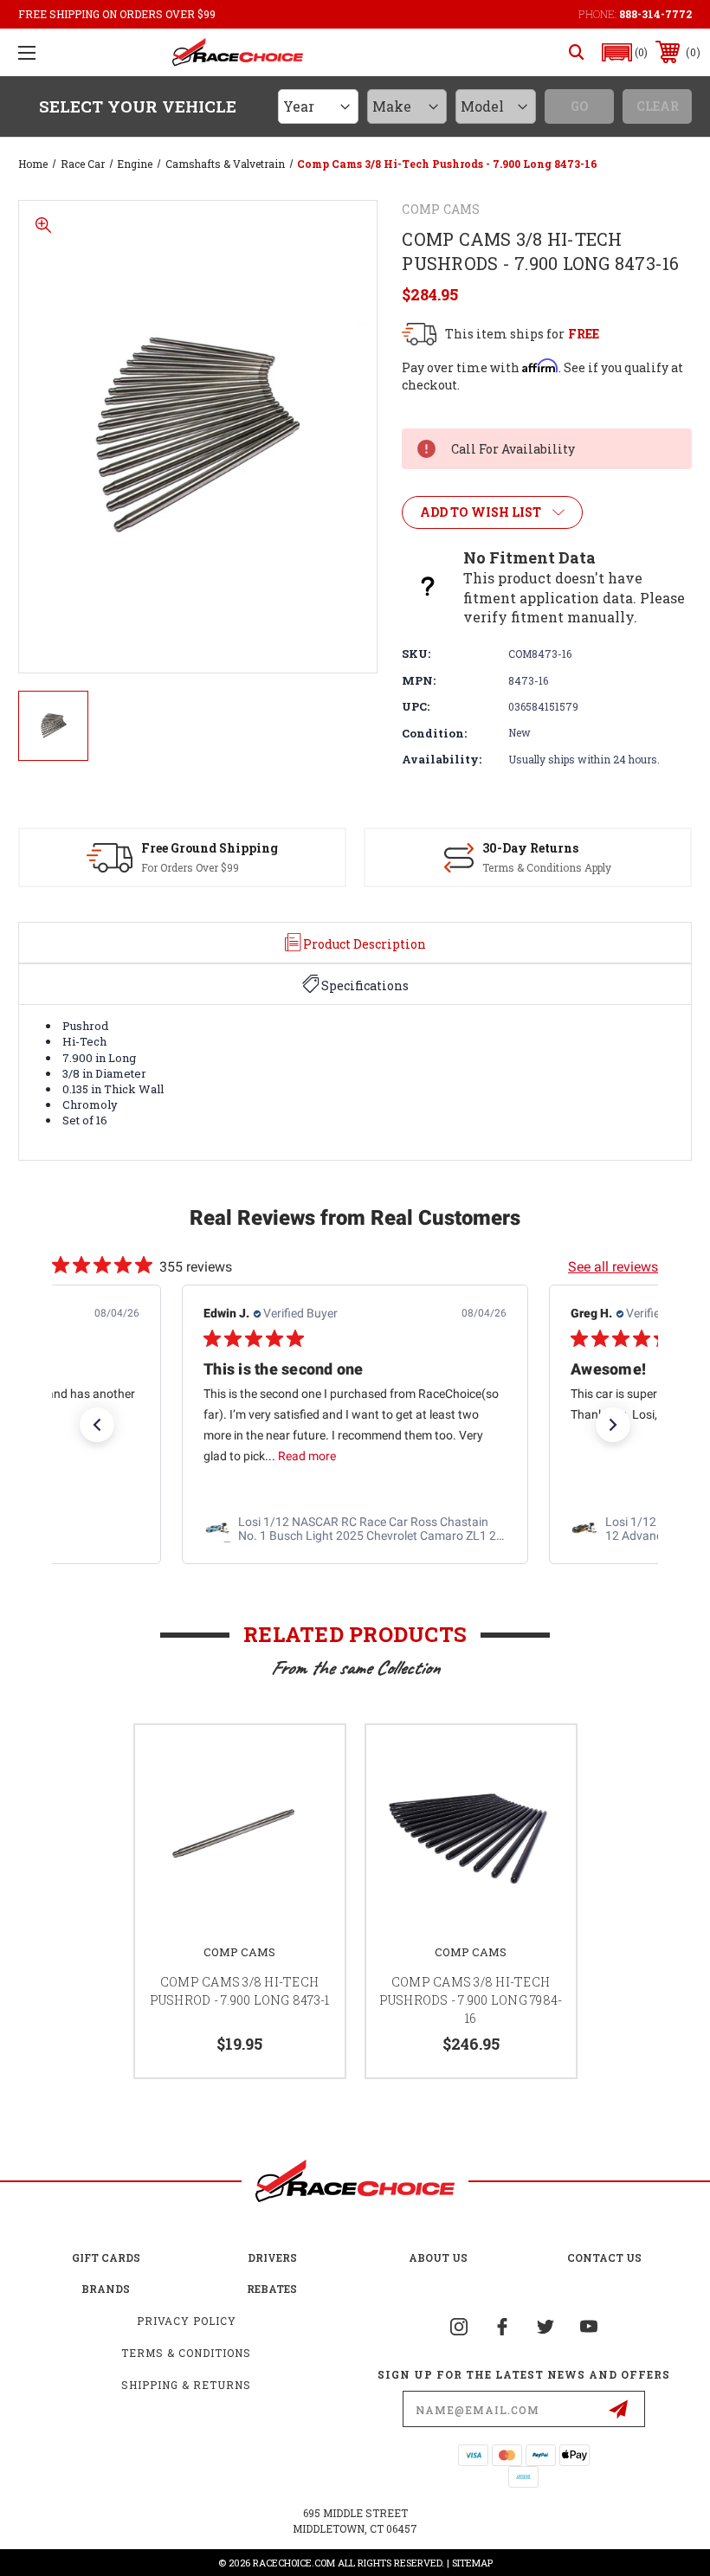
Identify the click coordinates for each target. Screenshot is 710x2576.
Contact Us (604, 2257)
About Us (438, 2257)
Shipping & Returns (186, 2385)
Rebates (272, 2289)
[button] (625, 52)
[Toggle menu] (27, 52)
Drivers (272, 2257)
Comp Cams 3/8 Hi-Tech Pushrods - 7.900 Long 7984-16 (471, 2000)
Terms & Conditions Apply (547, 867)
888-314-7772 (655, 14)
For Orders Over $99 (190, 867)
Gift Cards (106, 2257)
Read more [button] (307, 1456)
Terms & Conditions (186, 2353)
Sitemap (472, 2563)
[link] (355, 1529)
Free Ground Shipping (210, 848)
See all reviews (613, 1267)
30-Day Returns (530, 848)
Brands (106, 2289)
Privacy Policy (187, 2321)
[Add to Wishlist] (310, 1759)
